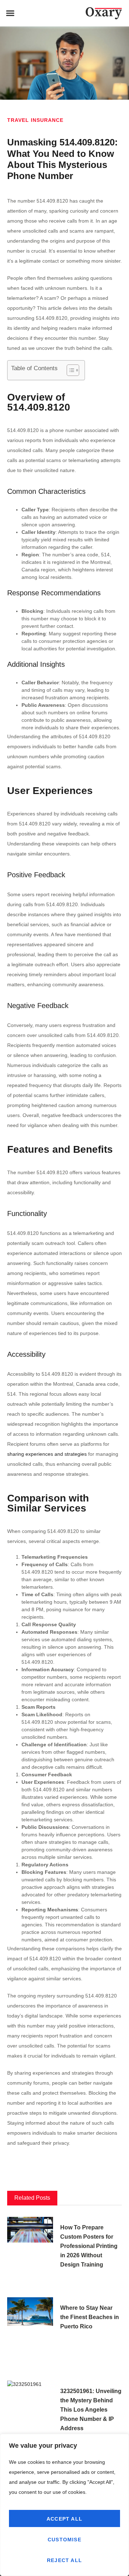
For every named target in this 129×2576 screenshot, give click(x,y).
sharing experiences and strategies (47, 1454)
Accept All (64, 2519)
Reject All (64, 2560)
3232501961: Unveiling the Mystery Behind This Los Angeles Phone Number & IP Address (91, 2410)
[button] (10, 13)
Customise (64, 2540)
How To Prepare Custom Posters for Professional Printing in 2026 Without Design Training (89, 2246)
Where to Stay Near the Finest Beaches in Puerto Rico (90, 2317)
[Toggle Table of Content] (69, 370)
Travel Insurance (35, 120)
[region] (64, 2505)
